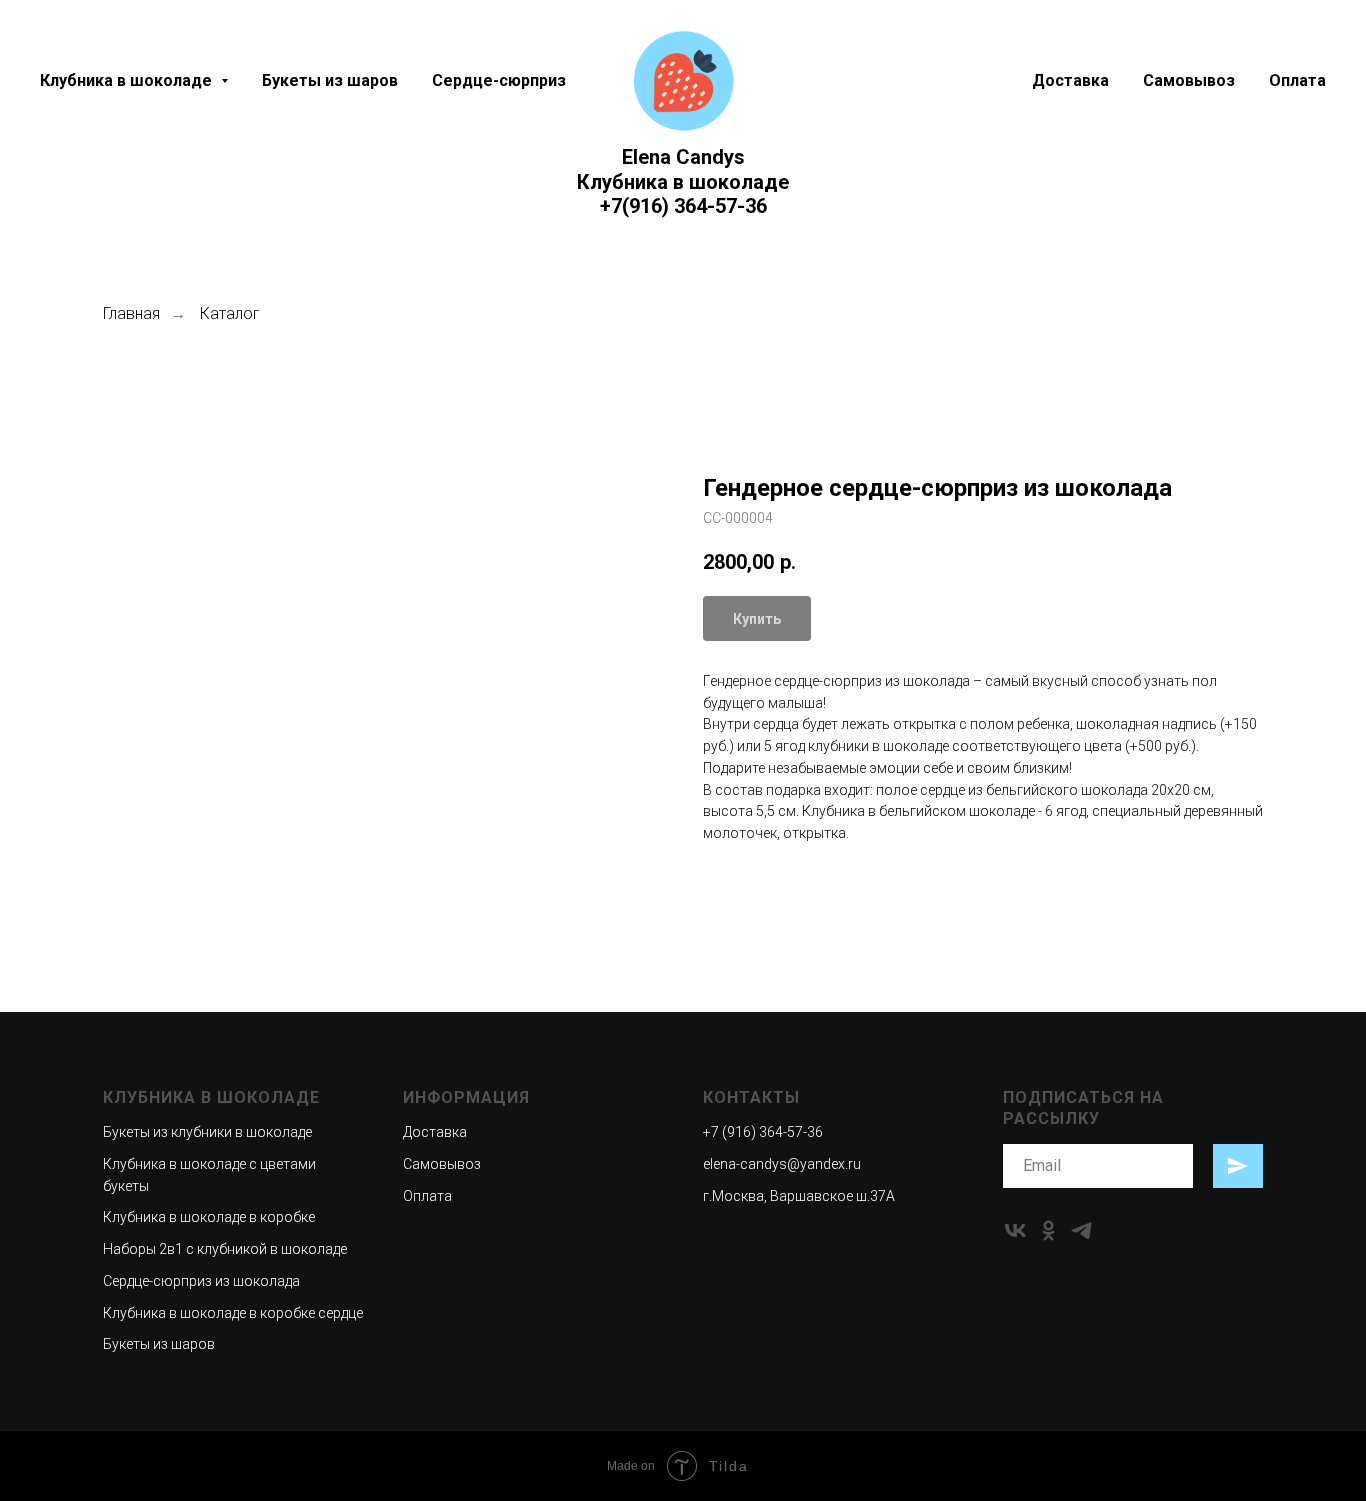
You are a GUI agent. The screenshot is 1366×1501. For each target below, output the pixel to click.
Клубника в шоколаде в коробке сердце (233, 1313)
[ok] (1048, 1230)
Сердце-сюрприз (499, 80)
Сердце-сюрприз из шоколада (201, 1281)
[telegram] (1081, 1230)
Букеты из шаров (330, 80)
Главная (131, 313)
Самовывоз (1189, 80)
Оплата (1297, 80)
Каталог (230, 313)
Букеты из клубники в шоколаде (207, 1132)
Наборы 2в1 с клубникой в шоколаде (225, 1249)
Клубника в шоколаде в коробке (209, 1217)
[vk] (1015, 1230)
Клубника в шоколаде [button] (128, 80)
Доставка (1070, 80)
